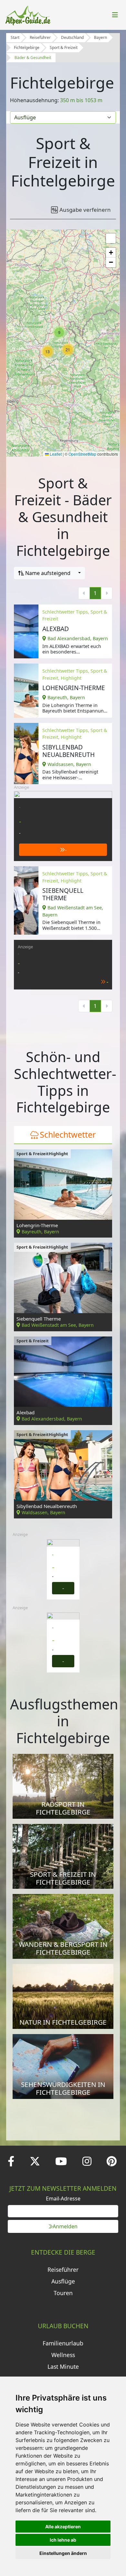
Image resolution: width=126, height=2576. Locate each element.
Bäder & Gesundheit (33, 58)
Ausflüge (63, 2281)
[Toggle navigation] (115, 15)
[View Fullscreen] (111, 238)
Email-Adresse (63, 2199)
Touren (63, 2293)
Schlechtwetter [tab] (68, 1134)
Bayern (100, 37)
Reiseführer (40, 37)
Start (15, 37)
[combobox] (49, 573)
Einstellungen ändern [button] (63, 2553)
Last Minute (63, 2366)
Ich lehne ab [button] (63, 2540)
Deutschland (72, 37)
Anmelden (65, 2226)
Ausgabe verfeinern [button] (85, 210)
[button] (59, 332)
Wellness (63, 2355)
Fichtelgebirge (27, 48)
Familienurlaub (63, 2343)
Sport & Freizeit (64, 48)
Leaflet (55, 454)
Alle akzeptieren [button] (63, 2527)
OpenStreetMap (82, 454)
